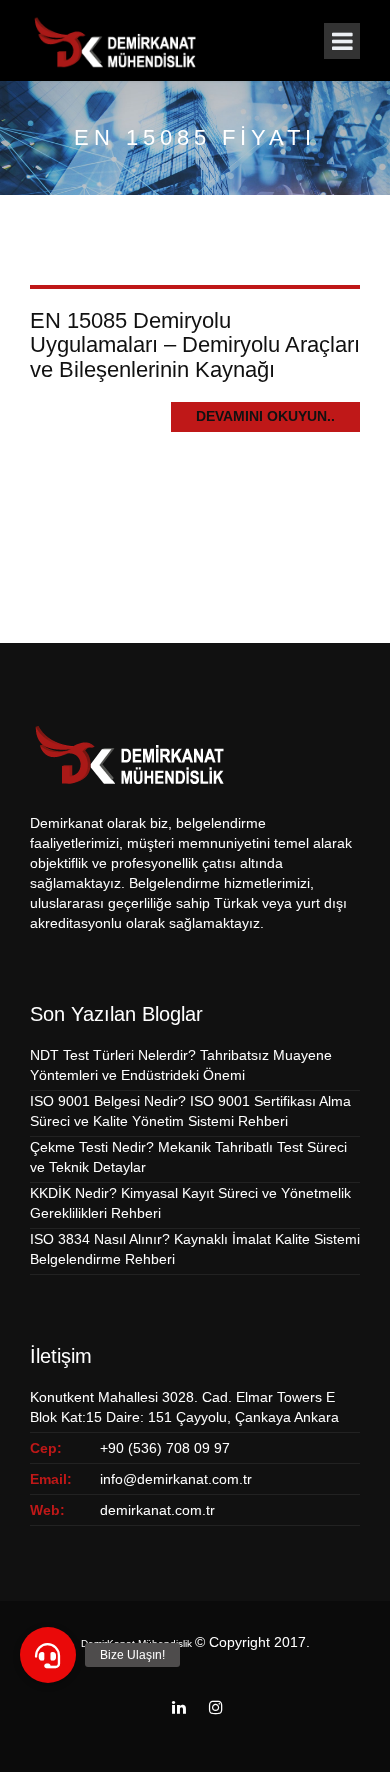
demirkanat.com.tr (157, 1510)
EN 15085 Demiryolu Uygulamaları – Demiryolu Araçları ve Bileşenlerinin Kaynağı (195, 344)
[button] (48, 1655)
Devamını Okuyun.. (265, 416)
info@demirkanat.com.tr (176, 1479)
